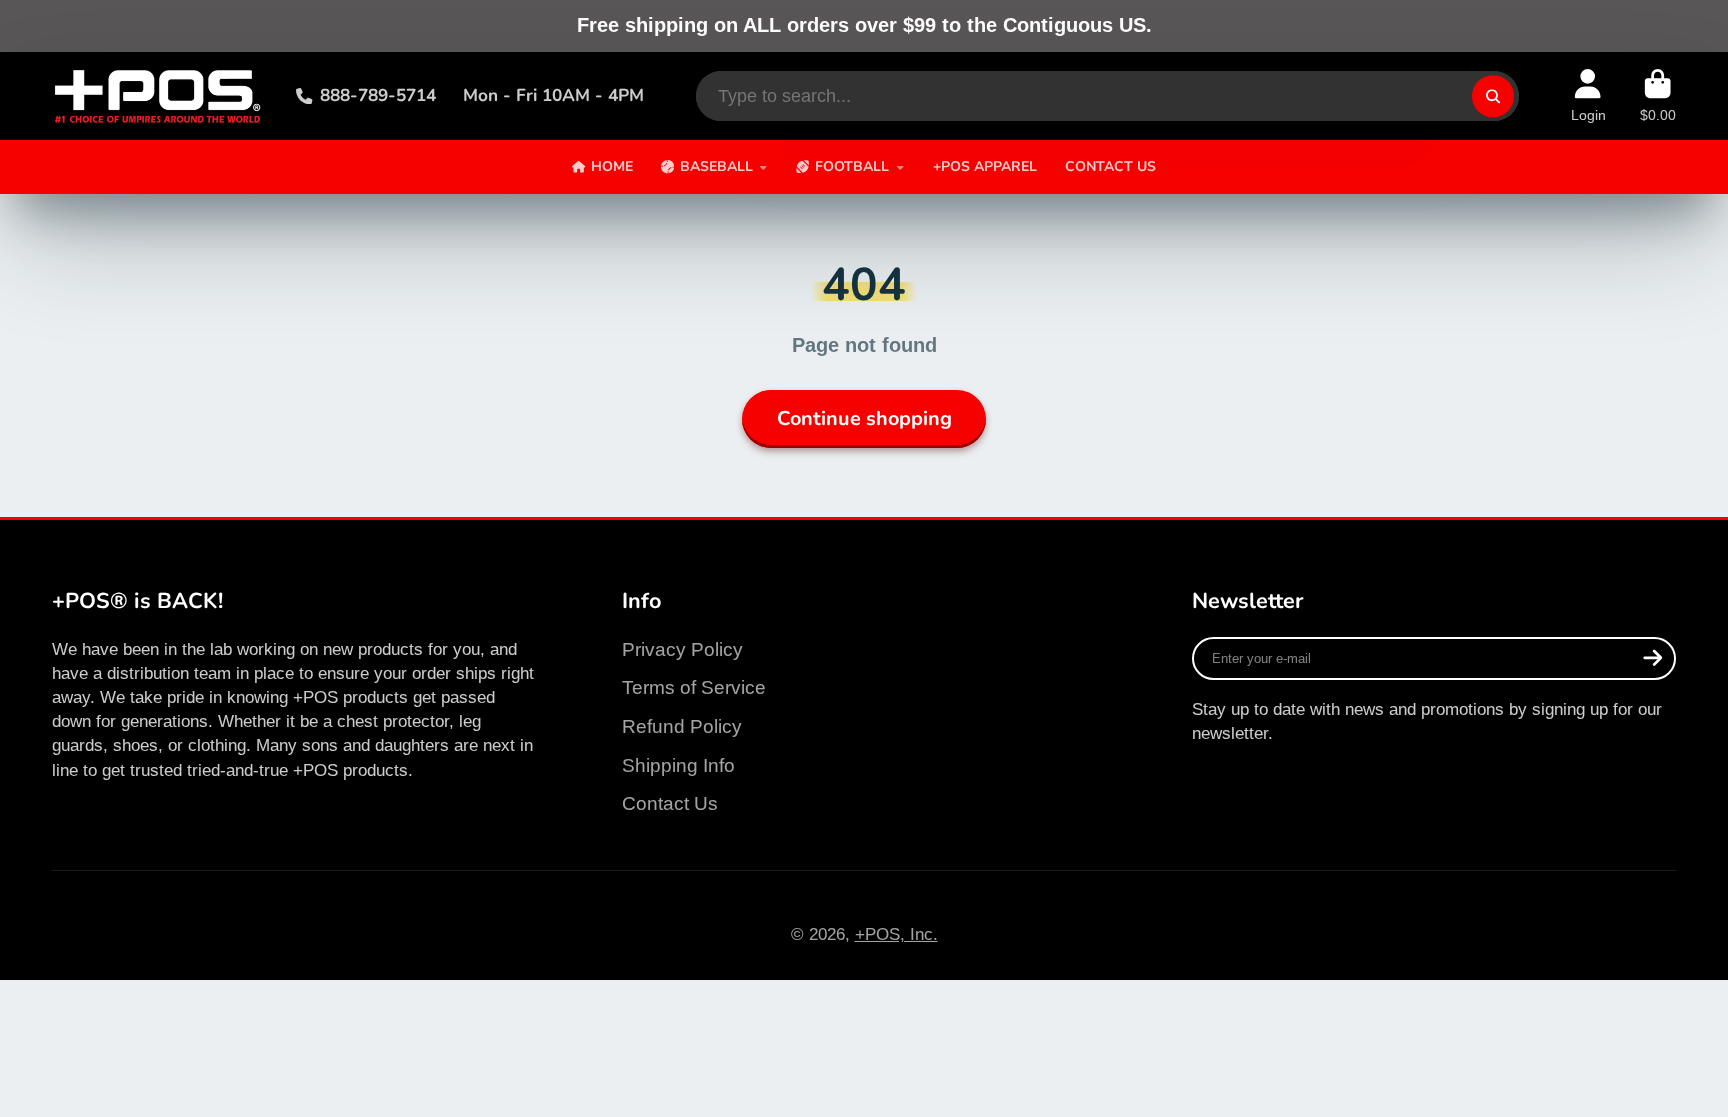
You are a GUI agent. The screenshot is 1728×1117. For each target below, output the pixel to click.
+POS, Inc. (896, 934)
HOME (612, 166)
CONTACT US (1110, 166)
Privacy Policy (682, 649)
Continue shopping (864, 418)
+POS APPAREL (985, 166)
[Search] (1492, 95)
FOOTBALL (852, 166)
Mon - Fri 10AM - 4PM (553, 95)
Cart (1658, 96)
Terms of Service (694, 687)
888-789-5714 (377, 95)
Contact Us (670, 803)
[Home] (157, 96)
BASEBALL (716, 166)
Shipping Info (678, 765)
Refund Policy (682, 726)
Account (1588, 96)
